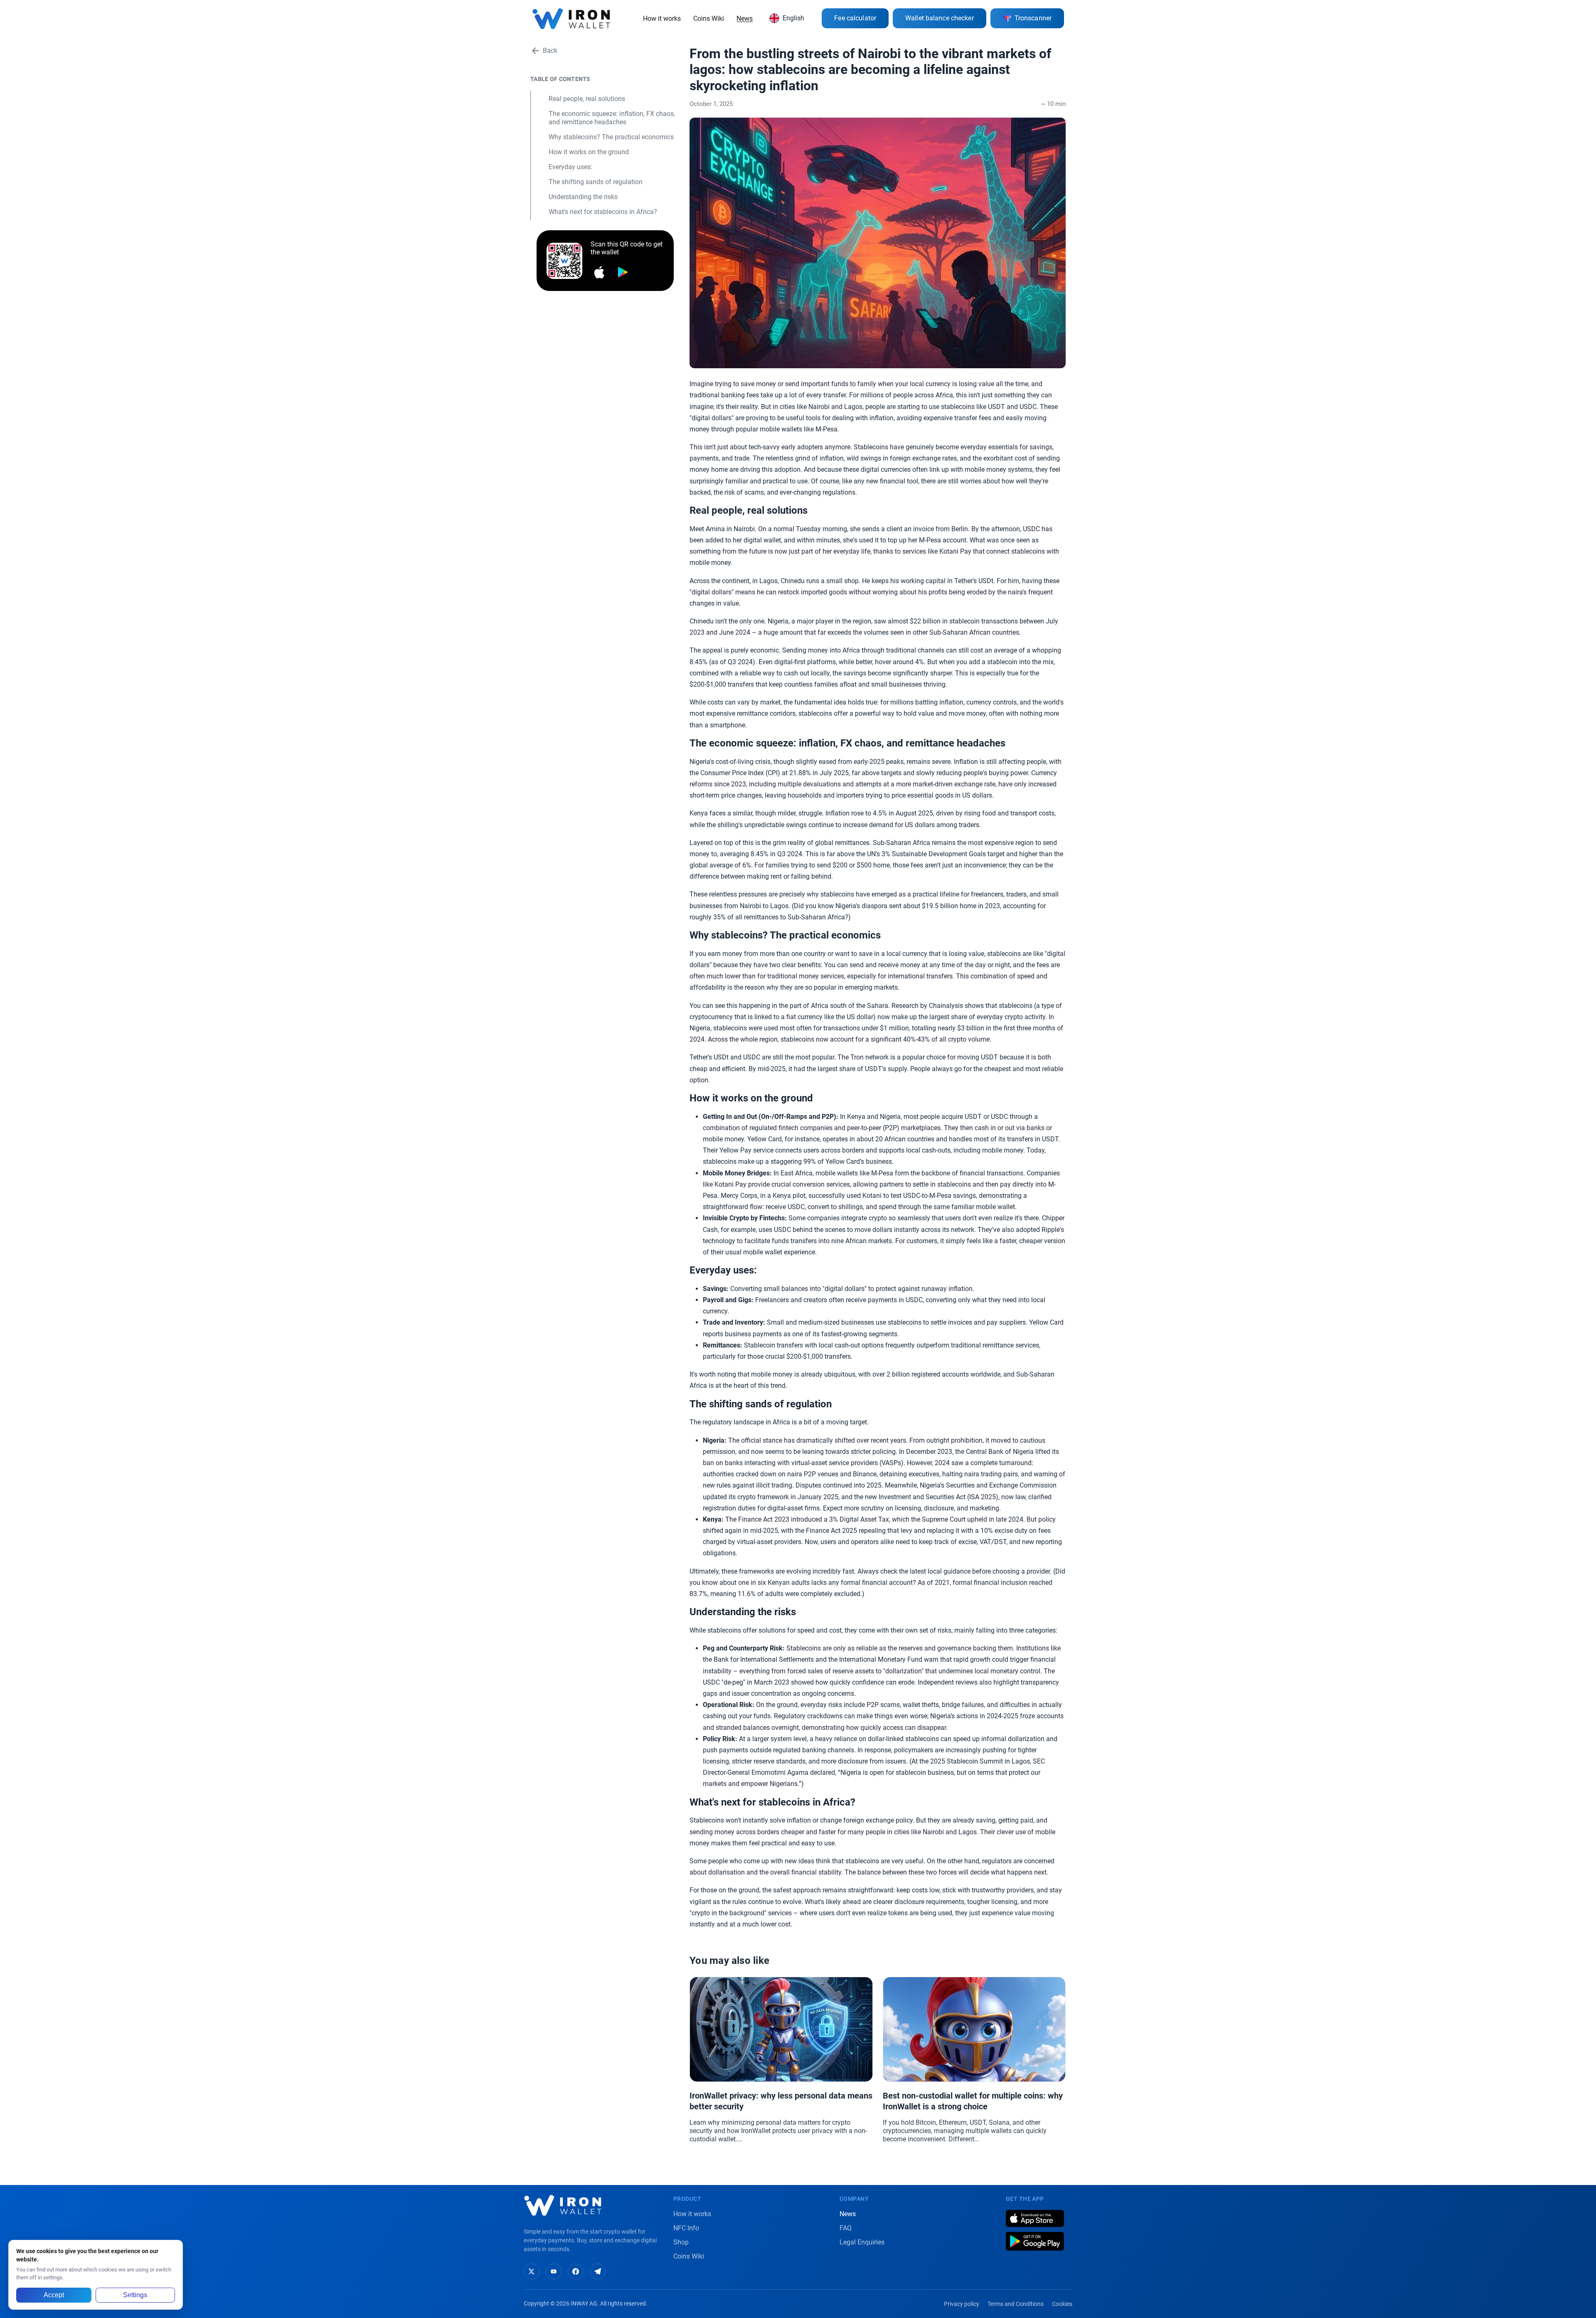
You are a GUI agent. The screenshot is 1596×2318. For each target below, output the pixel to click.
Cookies (1062, 2304)
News (745, 18)
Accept (54, 2295)
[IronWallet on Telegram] (598, 2271)
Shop (681, 2242)
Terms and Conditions (1016, 2304)
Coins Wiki (709, 18)
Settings (135, 2295)
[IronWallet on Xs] (532, 2271)
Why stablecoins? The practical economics (611, 137)
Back (550, 50)
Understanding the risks (583, 197)
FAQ (846, 2228)
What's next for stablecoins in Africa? (603, 212)
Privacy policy (962, 2304)
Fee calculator (855, 18)
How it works (662, 18)
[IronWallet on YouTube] (554, 2271)
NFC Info (686, 2228)
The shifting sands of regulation (596, 182)
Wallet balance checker (940, 18)
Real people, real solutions (587, 99)
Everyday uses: (570, 167)
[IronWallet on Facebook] (576, 2271)
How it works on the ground (589, 152)
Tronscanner (1033, 18)
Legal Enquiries (862, 2242)
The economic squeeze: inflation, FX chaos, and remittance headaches (612, 118)
